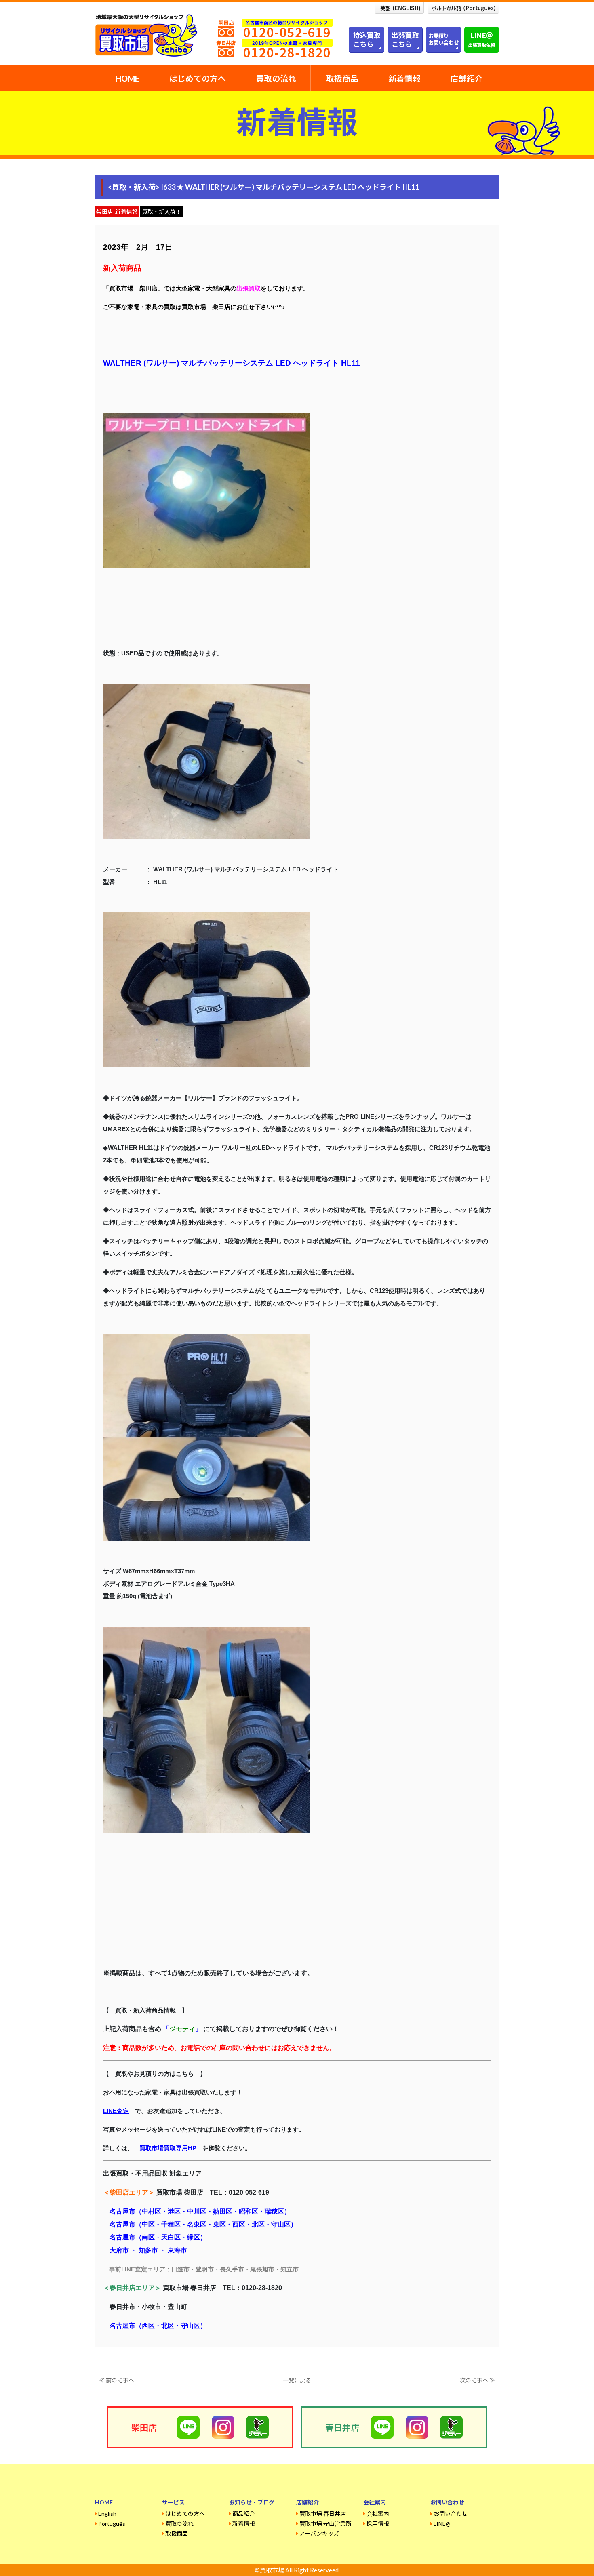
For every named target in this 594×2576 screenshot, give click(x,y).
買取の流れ (276, 78)
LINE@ (442, 2524)
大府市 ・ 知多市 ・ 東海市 (148, 2250)
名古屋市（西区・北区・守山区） (158, 2326)
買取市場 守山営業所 (325, 2524)
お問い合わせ (451, 2514)
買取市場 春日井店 (323, 2514)
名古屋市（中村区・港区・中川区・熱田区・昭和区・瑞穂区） (200, 2211)
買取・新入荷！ (162, 212)
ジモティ (182, 2029)
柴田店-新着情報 (117, 212)
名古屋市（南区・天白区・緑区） (158, 2237)
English (107, 2514)
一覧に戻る (297, 2380)
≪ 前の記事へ (117, 2380)
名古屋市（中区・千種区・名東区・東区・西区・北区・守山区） (203, 2224)
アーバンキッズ (319, 2533)
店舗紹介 (467, 78)
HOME (127, 78)
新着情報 (404, 78)
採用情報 (378, 2524)
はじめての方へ (198, 78)
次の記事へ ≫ (477, 2380)
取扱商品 (342, 78)
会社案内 (378, 2514)
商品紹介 (244, 2514)
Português (112, 2524)
